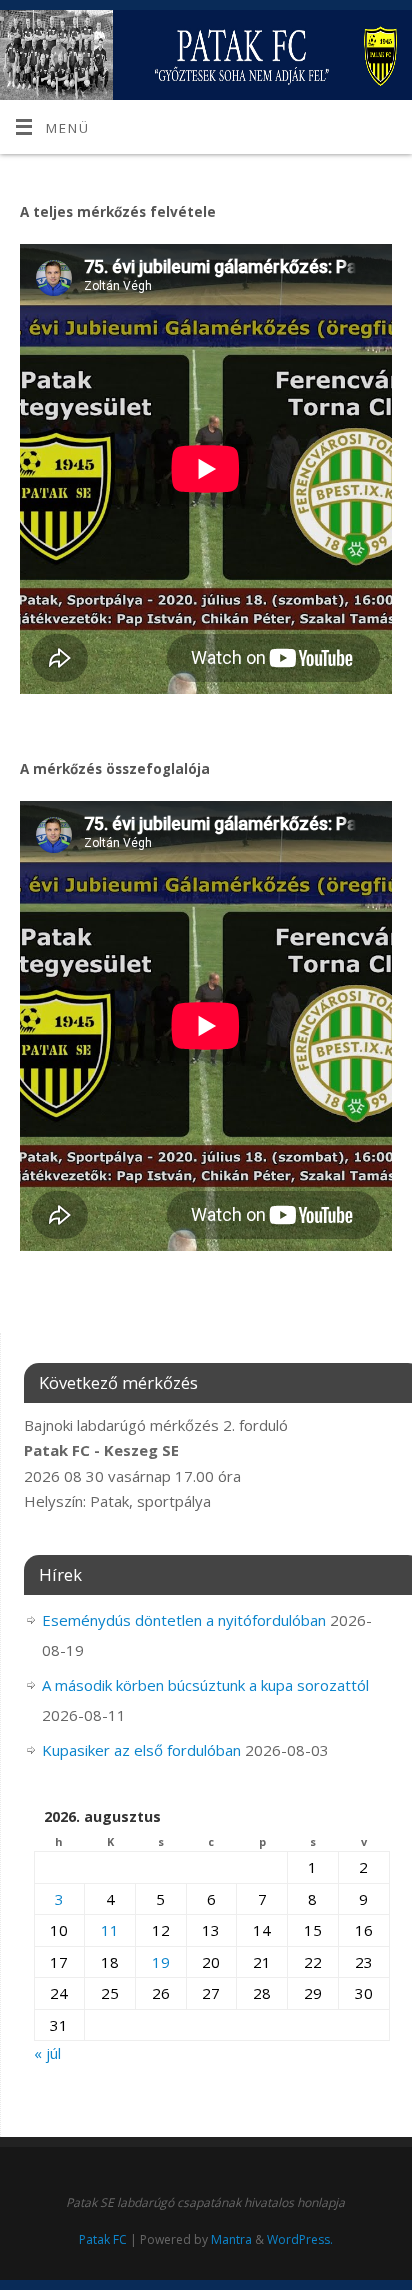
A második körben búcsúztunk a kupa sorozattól (205, 1685)
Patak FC (103, 2239)
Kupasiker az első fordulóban (141, 1750)
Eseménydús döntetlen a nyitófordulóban (184, 1620)
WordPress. (300, 2239)
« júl (47, 2053)
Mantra (231, 2239)
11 (110, 1930)
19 (161, 1962)
